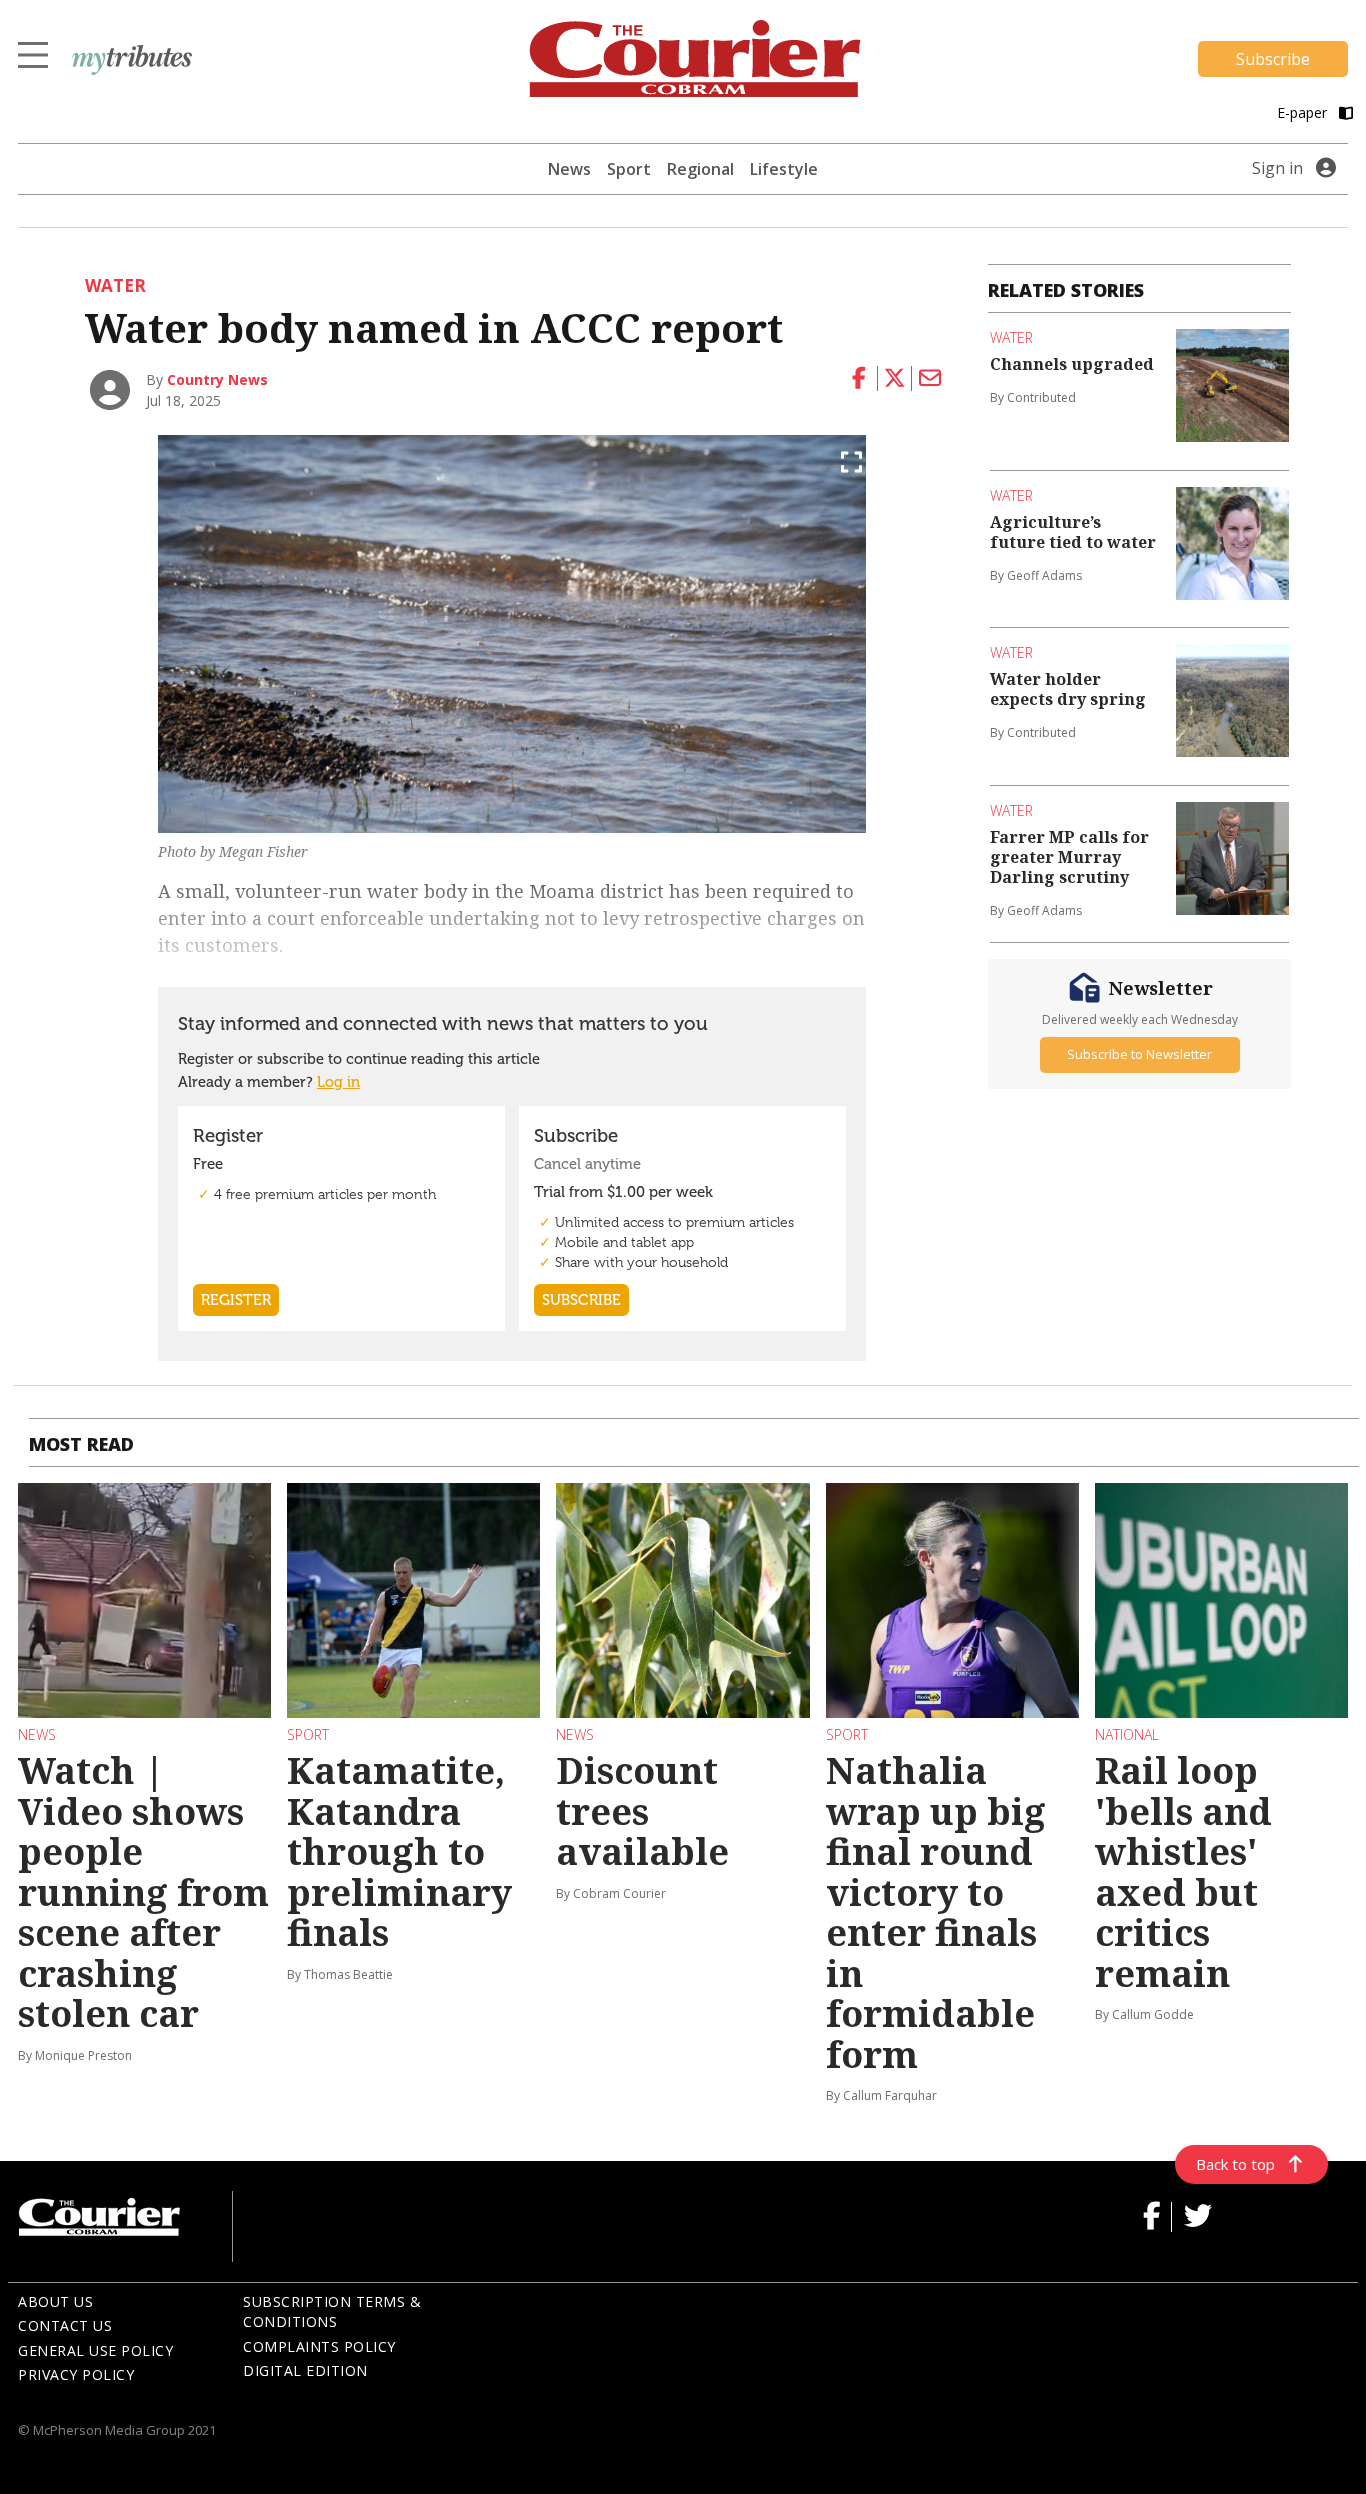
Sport (629, 169)
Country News (217, 379)
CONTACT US (65, 2325)
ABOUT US (55, 2301)
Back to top (1235, 2164)
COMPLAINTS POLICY (319, 2346)
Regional (700, 169)
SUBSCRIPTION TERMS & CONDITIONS (332, 2312)
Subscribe (1273, 59)
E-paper (1304, 112)
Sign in (1277, 168)
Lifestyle (784, 169)
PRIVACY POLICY (76, 2374)
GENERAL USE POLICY (95, 2350)
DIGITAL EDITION (305, 2370)
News (569, 169)
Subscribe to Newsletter (1139, 1054)
